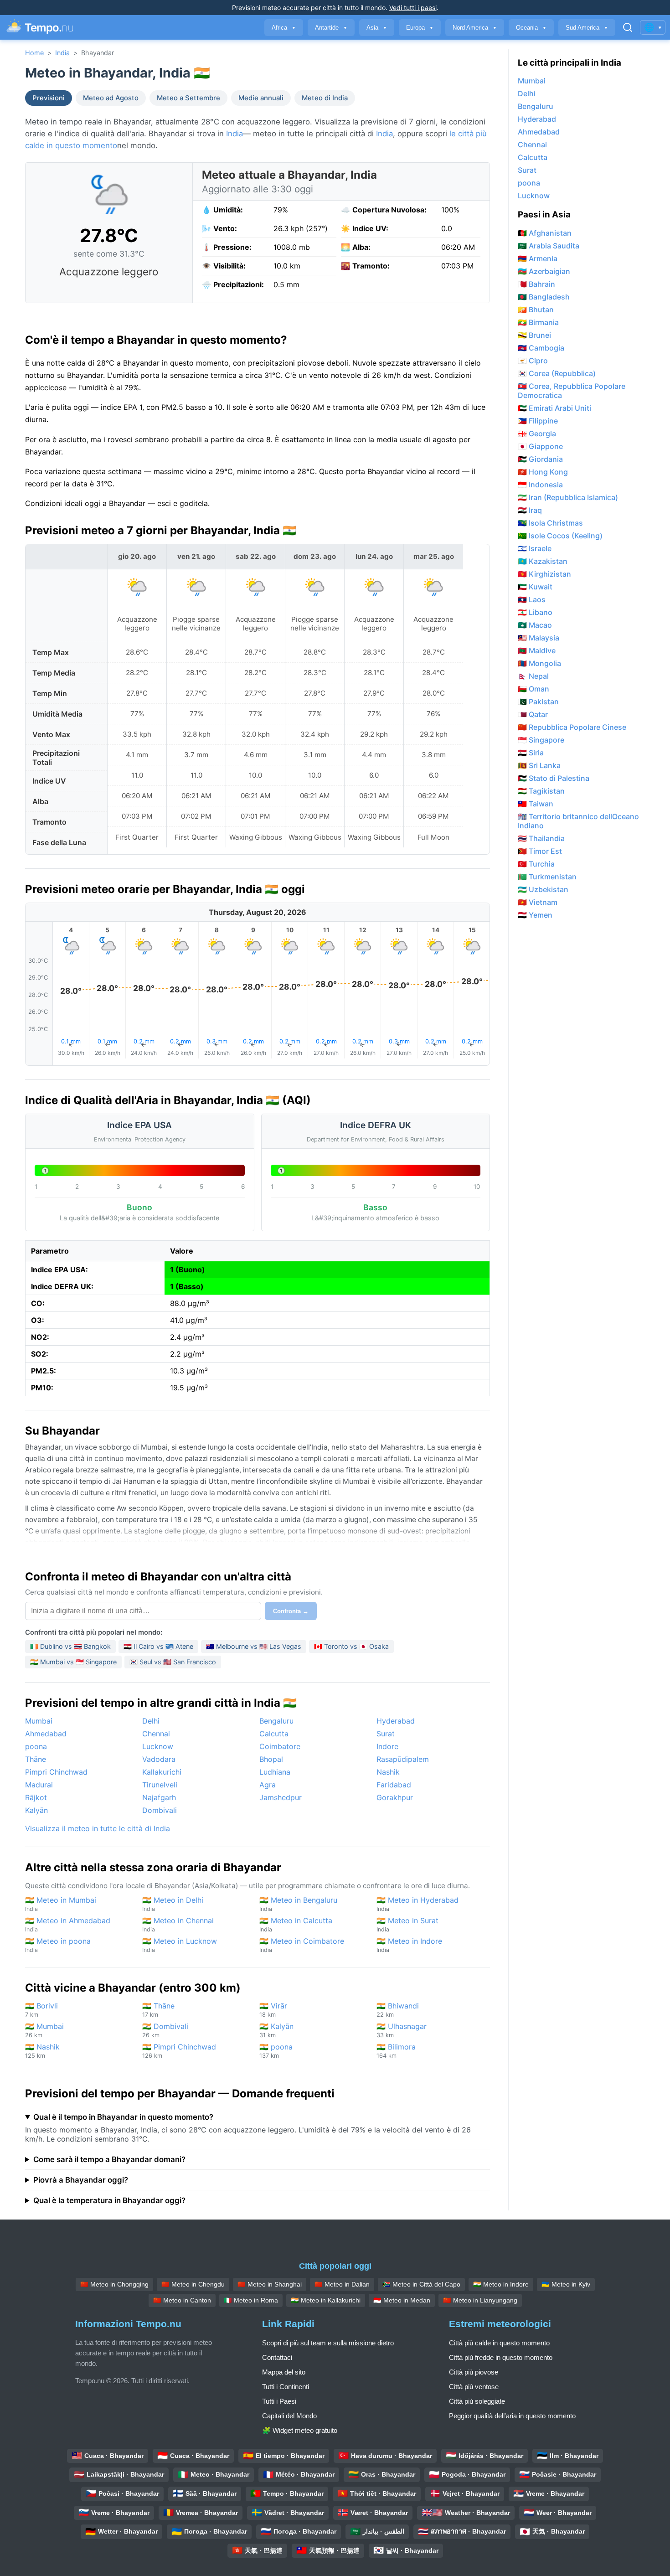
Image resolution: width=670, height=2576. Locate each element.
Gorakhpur (395, 1797)
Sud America (587, 28)
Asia (377, 28)
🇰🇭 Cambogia (541, 348)
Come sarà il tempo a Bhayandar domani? (109, 2159)
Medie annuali (261, 98)
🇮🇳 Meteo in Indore (409, 1945)
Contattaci (277, 2357)
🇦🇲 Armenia (538, 258)
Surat (386, 1734)
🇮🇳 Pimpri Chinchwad (179, 2051)
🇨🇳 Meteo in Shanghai (270, 2284)
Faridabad (394, 1785)
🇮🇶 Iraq (530, 510)
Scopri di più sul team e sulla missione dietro (328, 2343)
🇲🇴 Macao (535, 625)
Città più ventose (474, 2387)
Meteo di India (325, 98)
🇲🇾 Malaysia (539, 638)
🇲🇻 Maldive (537, 650)
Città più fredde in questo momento (501, 2357)
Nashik (388, 1772)
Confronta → (291, 1611)
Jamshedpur (281, 1797)
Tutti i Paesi (279, 2401)
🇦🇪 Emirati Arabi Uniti (554, 408)
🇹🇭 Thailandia (541, 838)
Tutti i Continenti (286, 2387)
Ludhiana (275, 1772)
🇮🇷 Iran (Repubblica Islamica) (568, 497)
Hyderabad (396, 1721)
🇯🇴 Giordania (540, 459)
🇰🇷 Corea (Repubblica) (557, 373)
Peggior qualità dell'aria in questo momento (512, 2416)
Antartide (331, 28)
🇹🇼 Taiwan (536, 804)
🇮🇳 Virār (273, 2010)
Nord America (475, 28)
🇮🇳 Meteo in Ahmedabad (68, 1924)
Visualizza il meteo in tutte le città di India (98, 1828)
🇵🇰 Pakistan (538, 702)
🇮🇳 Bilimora (396, 2051)
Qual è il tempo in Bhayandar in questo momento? (123, 2117)
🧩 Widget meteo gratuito (300, 2430)
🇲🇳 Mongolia (539, 663)
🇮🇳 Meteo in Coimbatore (302, 1945)
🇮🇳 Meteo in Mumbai (61, 1904)
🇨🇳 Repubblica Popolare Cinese (572, 727)
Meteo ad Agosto (111, 98)
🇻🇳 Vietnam (538, 902)
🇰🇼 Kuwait (535, 587)
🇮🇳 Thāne (158, 2010)
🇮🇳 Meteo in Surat (407, 1924)
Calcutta (274, 1734)
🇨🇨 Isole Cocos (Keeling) (560, 536)
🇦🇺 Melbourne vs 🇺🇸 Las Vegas (254, 1646)
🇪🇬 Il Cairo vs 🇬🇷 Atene (158, 1646)
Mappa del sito (284, 2372)
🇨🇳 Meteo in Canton (182, 2300)
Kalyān (36, 1810)
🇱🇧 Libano (535, 612)
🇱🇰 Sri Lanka (539, 765)
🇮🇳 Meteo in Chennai (178, 1924)
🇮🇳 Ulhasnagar (402, 2030)
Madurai (39, 1785)
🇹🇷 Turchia (536, 864)
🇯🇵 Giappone (540, 446)
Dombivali (160, 1810)
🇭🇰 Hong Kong (543, 472)
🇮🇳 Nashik (42, 2051)
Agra (268, 1785)
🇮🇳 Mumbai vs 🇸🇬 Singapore (73, 1662)
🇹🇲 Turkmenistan (547, 877)
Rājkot (36, 1797)
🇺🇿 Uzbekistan (543, 889)
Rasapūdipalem (403, 1759)
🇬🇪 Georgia (537, 434)
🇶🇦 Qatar (533, 714)
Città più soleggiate (477, 2401)
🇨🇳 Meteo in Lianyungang (480, 2300)
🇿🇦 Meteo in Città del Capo (421, 2284)
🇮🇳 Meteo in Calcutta (296, 1924)
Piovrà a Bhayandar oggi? (81, 2180)
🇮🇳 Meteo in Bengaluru (298, 1904)
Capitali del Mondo (289, 2416)
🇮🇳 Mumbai (44, 2030)
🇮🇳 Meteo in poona (58, 1945)
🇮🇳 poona (276, 2051)
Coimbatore (280, 1746)
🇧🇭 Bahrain (536, 284)
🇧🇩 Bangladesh (544, 297)
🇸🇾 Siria (531, 753)
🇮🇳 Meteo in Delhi (173, 1904)
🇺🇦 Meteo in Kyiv (566, 2284)
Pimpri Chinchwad (56, 1772)
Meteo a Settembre (188, 98)
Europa (420, 28)
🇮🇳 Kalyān (276, 2030)
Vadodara (159, 1759)
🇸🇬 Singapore (541, 740)
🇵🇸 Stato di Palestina (554, 778)
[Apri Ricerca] (628, 27)
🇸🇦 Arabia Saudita (549, 246)
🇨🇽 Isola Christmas (550, 523)
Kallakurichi (162, 1772)
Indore (387, 1746)
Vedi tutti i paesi (413, 8)
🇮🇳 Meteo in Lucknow (180, 1945)
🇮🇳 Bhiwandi (398, 2010)
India (62, 53)
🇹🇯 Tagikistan (541, 791)
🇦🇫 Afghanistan (545, 233)
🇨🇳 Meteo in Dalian (342, 2284)
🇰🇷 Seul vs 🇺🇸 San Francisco (173, 1662)
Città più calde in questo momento (499, 2343)
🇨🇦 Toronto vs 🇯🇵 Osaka (351, 1646)
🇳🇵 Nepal (533, 676)
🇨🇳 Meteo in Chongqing (114, 2284)
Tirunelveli (160, 1785)
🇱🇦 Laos (532, 599)
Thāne (36, 1759)
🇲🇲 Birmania (538, 322)
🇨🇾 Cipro (533, 361)
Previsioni (49, 98)
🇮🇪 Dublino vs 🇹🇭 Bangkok (70, 1646)
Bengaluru (276, 1721)
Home (34, 53)
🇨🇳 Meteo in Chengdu (193, 2284)
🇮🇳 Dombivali (165, 2030)
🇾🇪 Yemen (535, 915)
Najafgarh (159, 1797)
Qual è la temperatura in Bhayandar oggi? (109, 2200)
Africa (284, 28)
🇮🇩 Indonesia (540, 485)
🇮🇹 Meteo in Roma (251, 2300)
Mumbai (39, 1721)
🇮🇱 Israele (535, 548)
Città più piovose (474, 2372)
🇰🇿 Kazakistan (543, 561)
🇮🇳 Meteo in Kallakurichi (326, 2300)
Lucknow (158, 1746)
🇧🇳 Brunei (534, 335)
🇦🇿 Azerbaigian (544, 271)
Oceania (531, 28)
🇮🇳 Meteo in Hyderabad (417, 1904)
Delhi (151, 1721)
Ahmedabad (46, 1734)
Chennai (156, 1734)
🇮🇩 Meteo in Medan (402, 2300)
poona (36, 1746)
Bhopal (271, 1759)
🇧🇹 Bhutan (536, 310)
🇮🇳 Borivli (41, 2010)
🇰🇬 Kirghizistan (544, 574)
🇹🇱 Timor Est (540, 851)
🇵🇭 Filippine (538, 421)
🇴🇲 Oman (533, 689)
